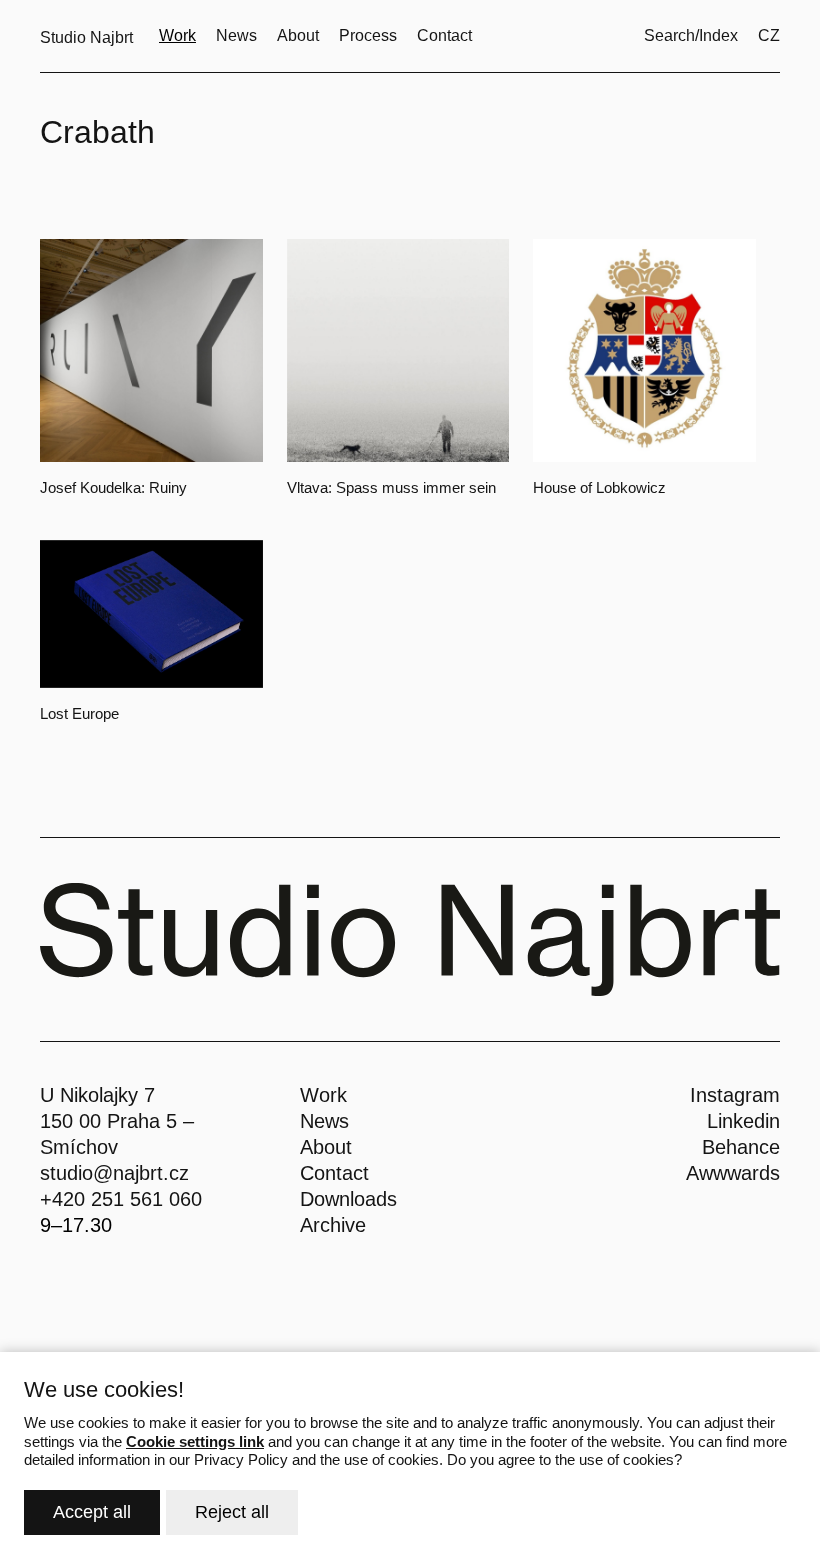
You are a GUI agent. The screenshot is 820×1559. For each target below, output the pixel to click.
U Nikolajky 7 (97, 1095)
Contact (334, 1173)
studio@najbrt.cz (114, 1173)
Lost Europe (79, 713)
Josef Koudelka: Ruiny (113, 487)
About (326, 1147)
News (324, 1121)
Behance (741, 1147)
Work (323, 1095)
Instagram (735, 1095)
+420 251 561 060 (121, 1199)
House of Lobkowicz (599, 487)
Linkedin (743, 1121)
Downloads (348, 1199)
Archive (333, 1225)
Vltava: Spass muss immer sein (391, 487)
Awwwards (733, 1173)
